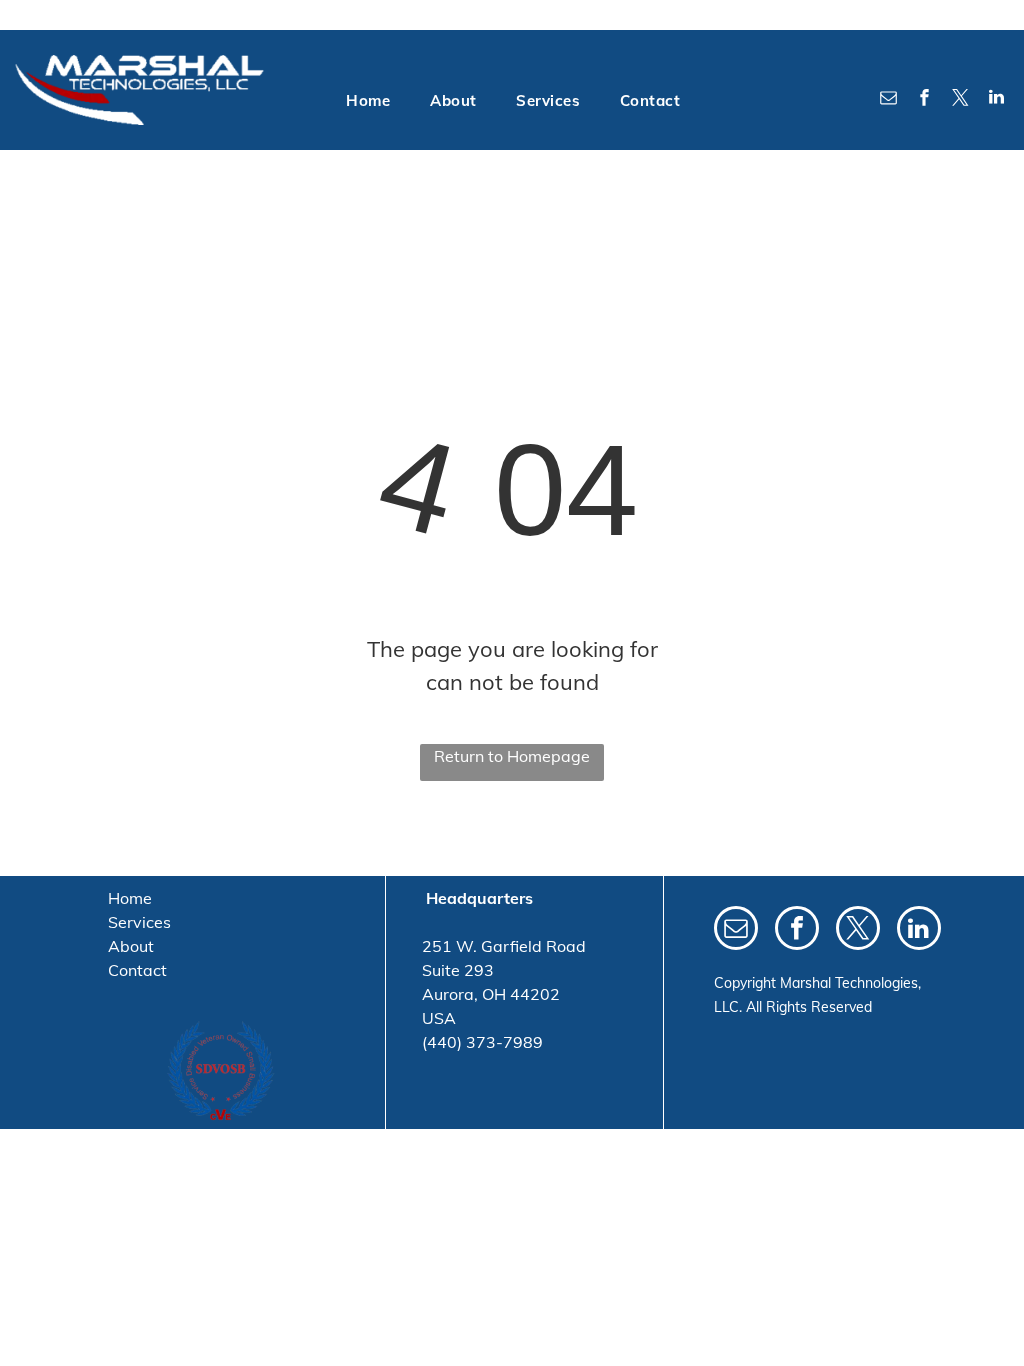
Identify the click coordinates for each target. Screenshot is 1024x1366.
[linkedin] (997, 99)
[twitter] (961, 99)
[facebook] (925, 99)
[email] (889, 99)
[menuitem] (368, 101)
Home (130, 898)
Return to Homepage (512, 756)
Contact (137, 970)
